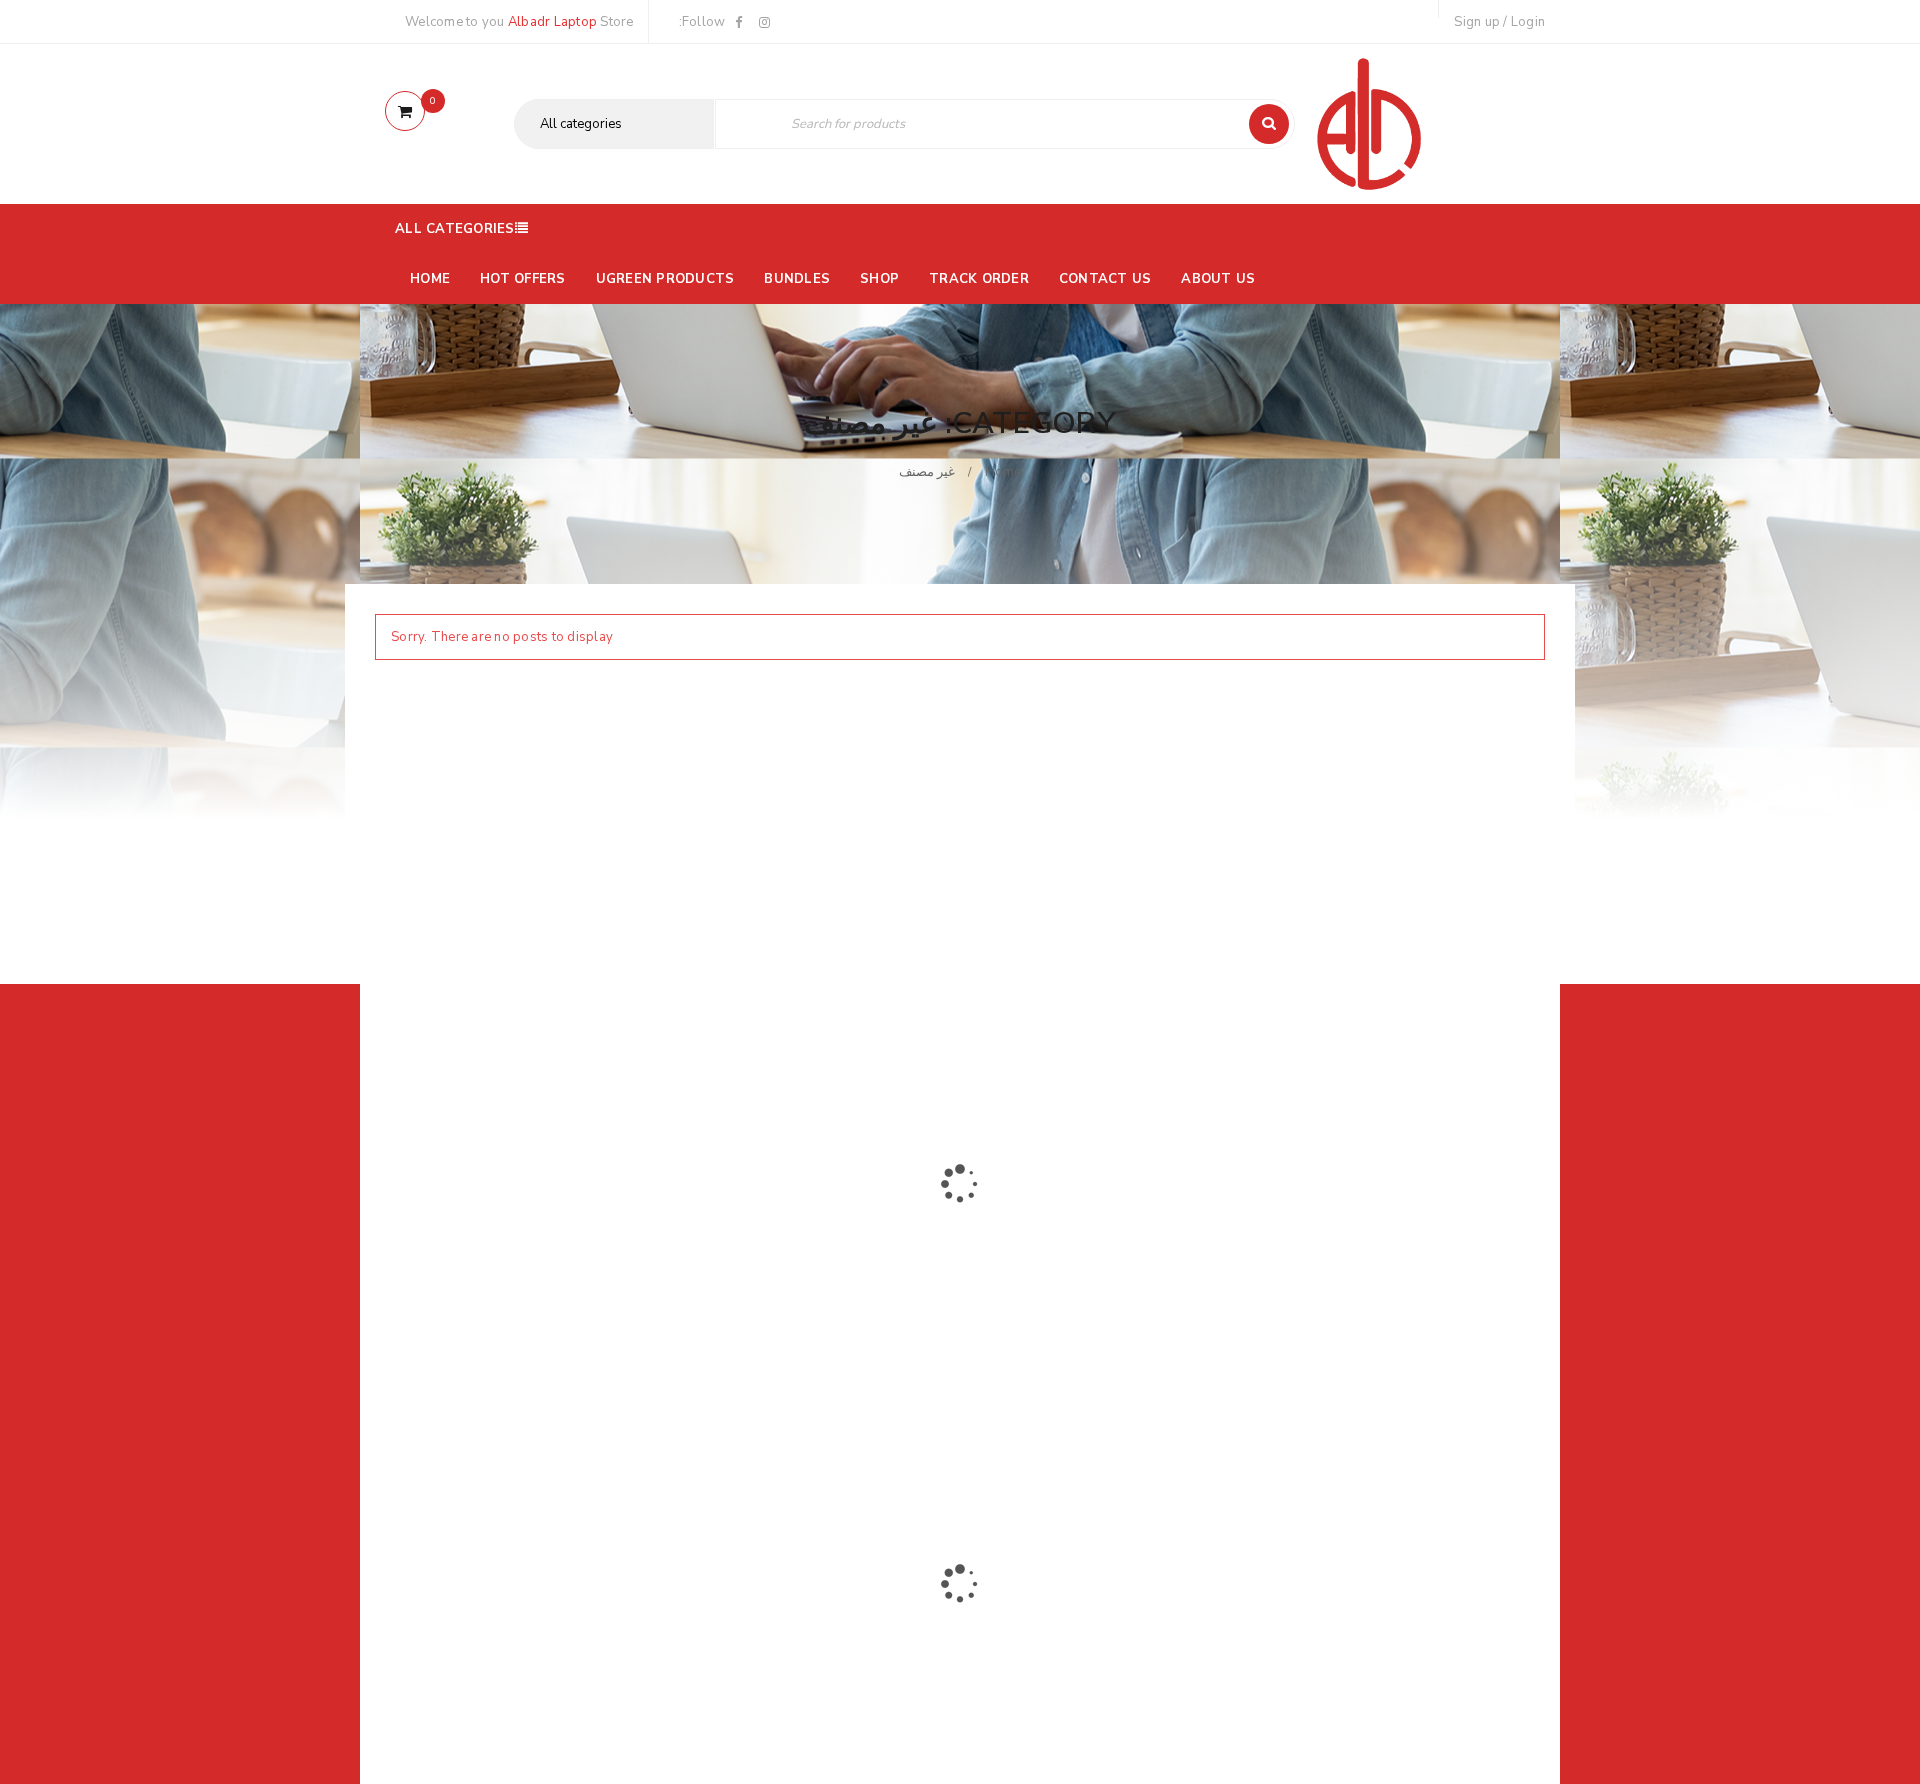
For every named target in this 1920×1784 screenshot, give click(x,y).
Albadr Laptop (552, 22)
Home (1003, 472)
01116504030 (499, 1295)
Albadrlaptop (811, 1427)
